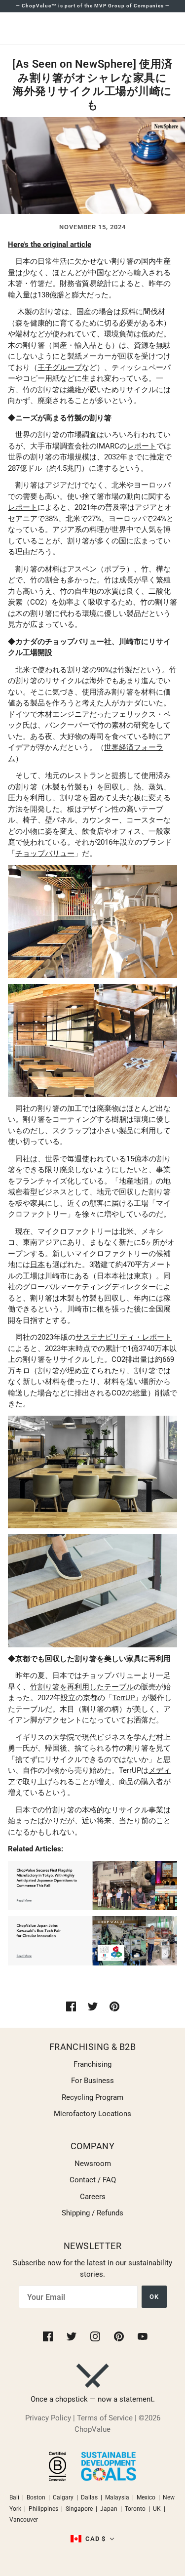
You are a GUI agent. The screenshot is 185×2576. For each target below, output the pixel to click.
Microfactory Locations (92, 2114)
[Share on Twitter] (93, 2006)
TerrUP (124, 1698)
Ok (154, 2297)
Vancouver (24, 2520)
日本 (37, 1265)
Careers (93, 2197)
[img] (49, 2336)
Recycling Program (92, 2097)
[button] (93, 2539)
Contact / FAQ (93, 2180)
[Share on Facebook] (71, 2006)
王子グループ (60, 368)
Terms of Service (105, 2418)
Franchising (92, 2064)
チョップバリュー (45, 854)
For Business (92, 2081)
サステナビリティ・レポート (124, 1337)
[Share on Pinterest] (114, 2006)
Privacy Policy (48, 2418)
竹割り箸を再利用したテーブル (82, 1687)
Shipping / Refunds (92, 2213)
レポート (142, 446)
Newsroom (93, 2164)
